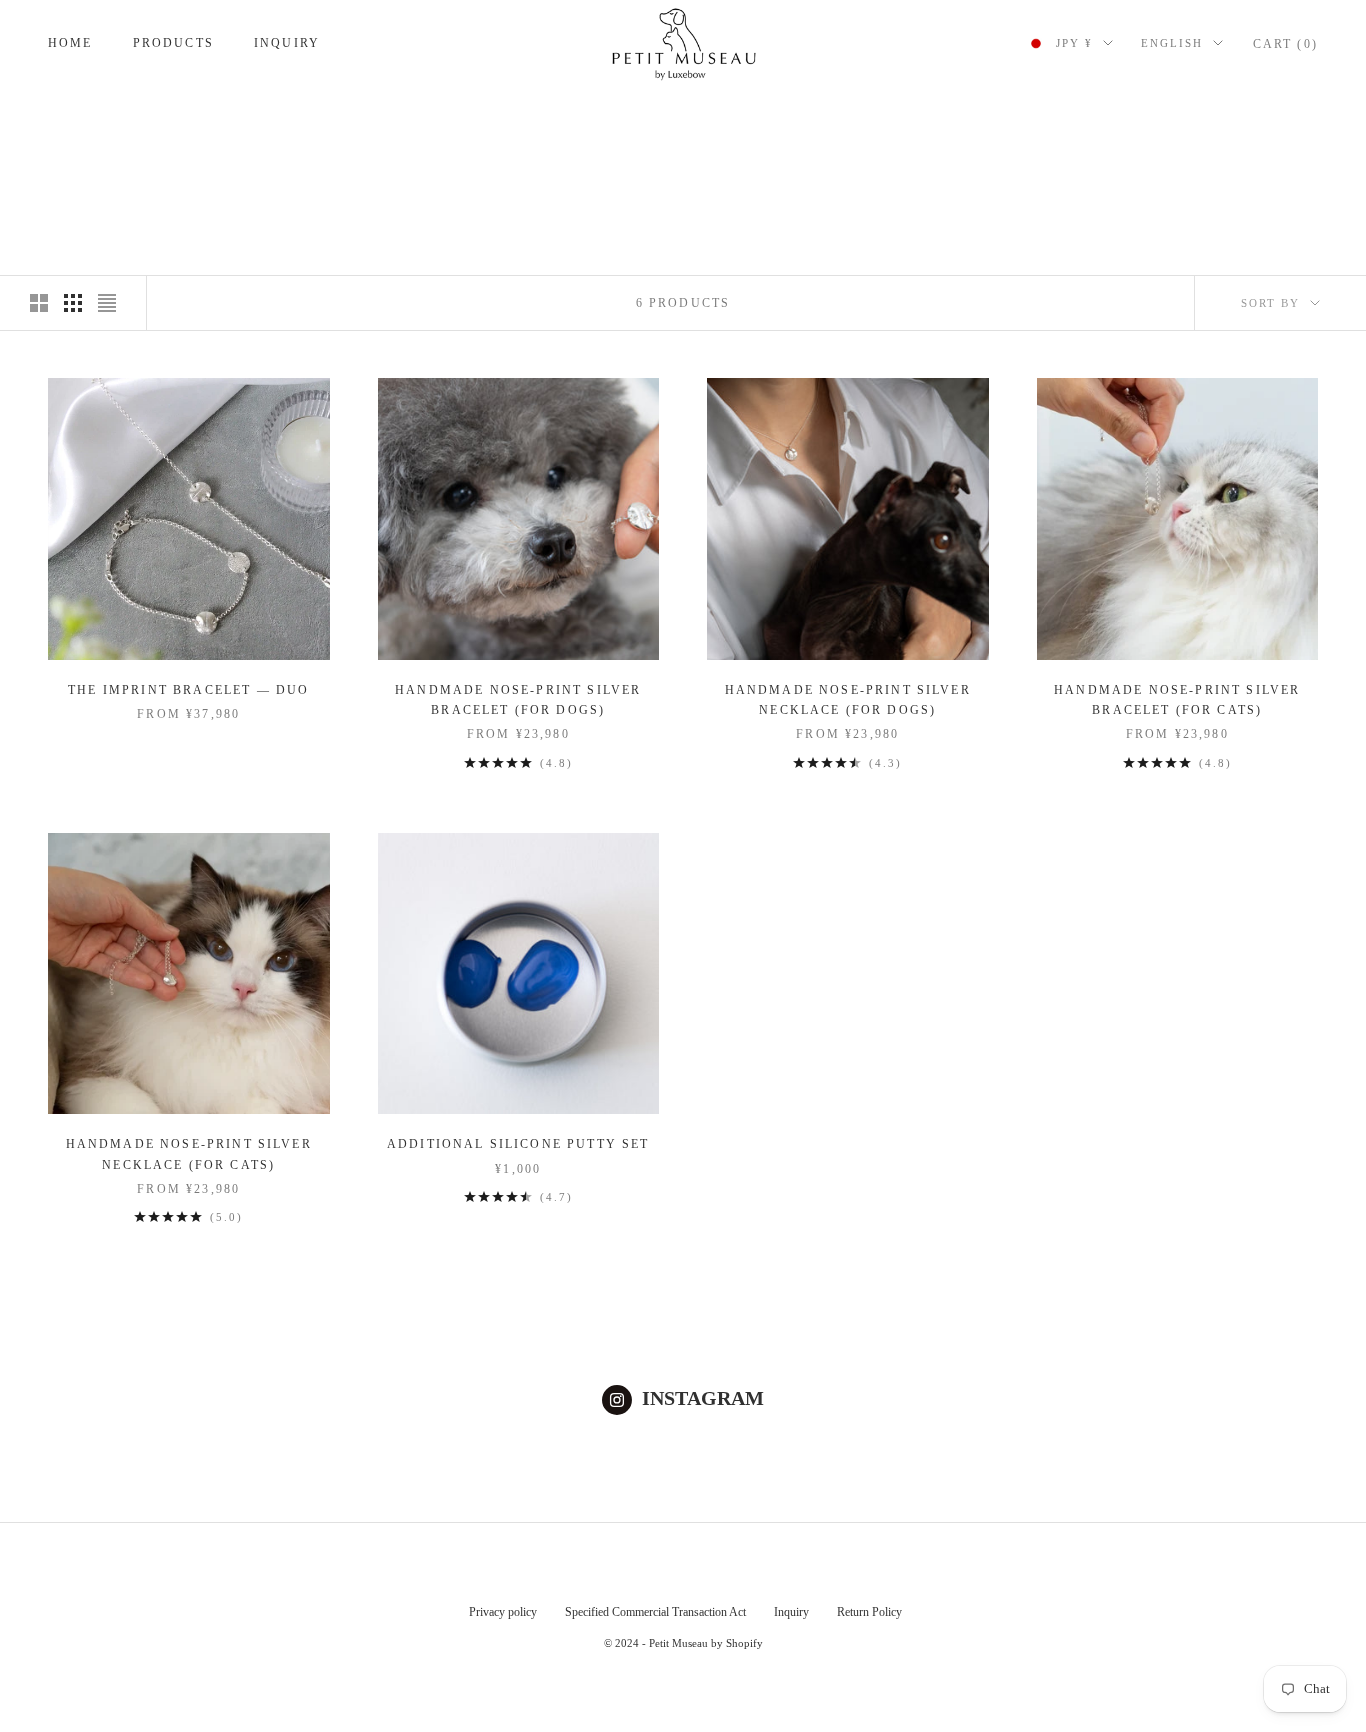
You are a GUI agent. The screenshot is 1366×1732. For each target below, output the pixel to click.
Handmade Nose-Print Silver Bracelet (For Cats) (1177, 700)
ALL (169, 114)
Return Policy (869, 1612)
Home (70, 43)
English (1172, 43)
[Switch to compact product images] (107, 303)
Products (173, 43)
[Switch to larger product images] (39, 303)
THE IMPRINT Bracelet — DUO (188, 690)
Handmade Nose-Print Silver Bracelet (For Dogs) (518, 700)
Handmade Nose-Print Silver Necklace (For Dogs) (848, 700)
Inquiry (287, 43)
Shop (120, 114)
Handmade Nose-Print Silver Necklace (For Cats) (189, 1154)
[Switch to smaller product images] (73, 303)
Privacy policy (503, 1612)
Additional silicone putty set (518, 1144)
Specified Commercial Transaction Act (655, 1612)
